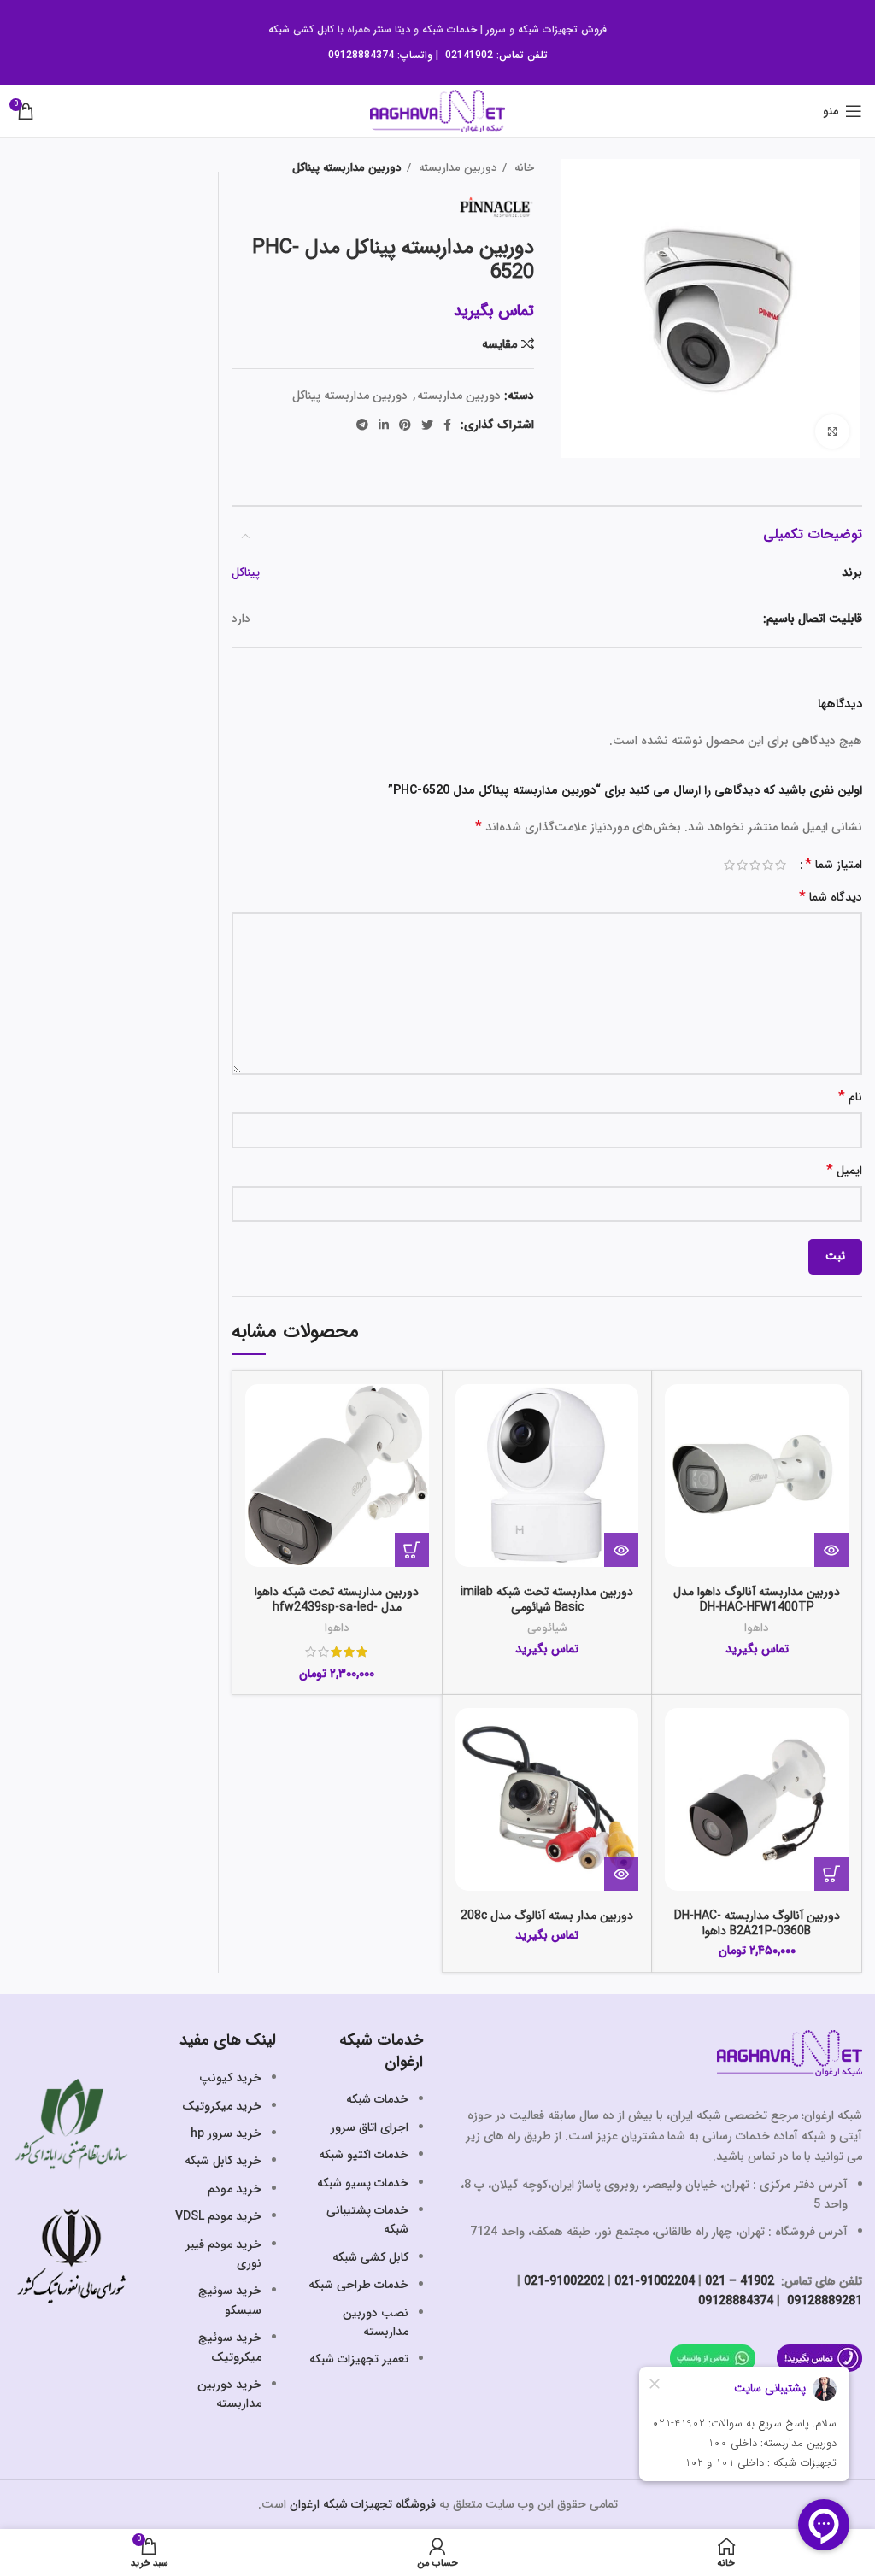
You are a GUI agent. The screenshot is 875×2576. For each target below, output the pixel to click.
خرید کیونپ (230, 2078)
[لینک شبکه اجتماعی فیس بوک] (447, 425)
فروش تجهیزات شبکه (562, 29)
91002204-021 (655, 2281)
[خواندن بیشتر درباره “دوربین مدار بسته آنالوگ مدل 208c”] (621, 1874)
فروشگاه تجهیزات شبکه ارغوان (363, 2504)
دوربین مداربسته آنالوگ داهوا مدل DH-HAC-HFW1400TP (757, 1599)
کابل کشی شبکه (301, 29)
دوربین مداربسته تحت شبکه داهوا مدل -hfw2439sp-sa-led (337, 1599)
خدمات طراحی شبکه (358, 2285)
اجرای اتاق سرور (370, 2127)
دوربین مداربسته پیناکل (347, 168)
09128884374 (361, 55)
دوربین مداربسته (456, 168)
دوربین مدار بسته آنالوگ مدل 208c (547, 1916)
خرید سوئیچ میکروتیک (230, 2347)
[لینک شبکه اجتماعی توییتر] (427, 425)
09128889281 (823, 2301)
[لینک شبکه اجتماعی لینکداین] (384, 425)
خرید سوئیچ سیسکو (230, 2300)
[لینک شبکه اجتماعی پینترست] (405, 425)
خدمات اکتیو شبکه (364, 2155)
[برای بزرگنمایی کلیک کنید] (832, 431)
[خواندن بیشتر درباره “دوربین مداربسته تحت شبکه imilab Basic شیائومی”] (621, 1550)
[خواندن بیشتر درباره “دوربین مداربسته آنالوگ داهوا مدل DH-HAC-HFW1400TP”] (831, 1550)
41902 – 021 (740, 2281)
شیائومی (547, 1628)
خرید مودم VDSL (218, 2216)
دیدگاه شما (831, 898)
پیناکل (246, 572)
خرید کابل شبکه (223, 2161)
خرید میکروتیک (222, 2106)
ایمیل (844, 1171)
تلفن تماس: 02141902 (496, 55)
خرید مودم (235, 2189)
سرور (496, 29)
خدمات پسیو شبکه (363, 2183)
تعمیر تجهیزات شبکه (359, 2359)
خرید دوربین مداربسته (229, 2394)
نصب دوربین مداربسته (376, 2322)
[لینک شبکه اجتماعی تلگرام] (362, 425)
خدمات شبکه (449, 29)
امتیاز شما (834, 865)
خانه (523, 168)
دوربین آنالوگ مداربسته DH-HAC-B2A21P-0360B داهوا (757, 1923)
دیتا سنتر (392, 29)
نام (850, 1097)
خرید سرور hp (226, 2133)
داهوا (757, 1628)
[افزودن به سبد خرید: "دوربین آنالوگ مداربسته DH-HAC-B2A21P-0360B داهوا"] (831, 1874)
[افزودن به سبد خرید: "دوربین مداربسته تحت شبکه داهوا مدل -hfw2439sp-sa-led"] (412, 1550)
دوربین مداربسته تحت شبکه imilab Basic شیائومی (547, 1599)
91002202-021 (564, 2281)
